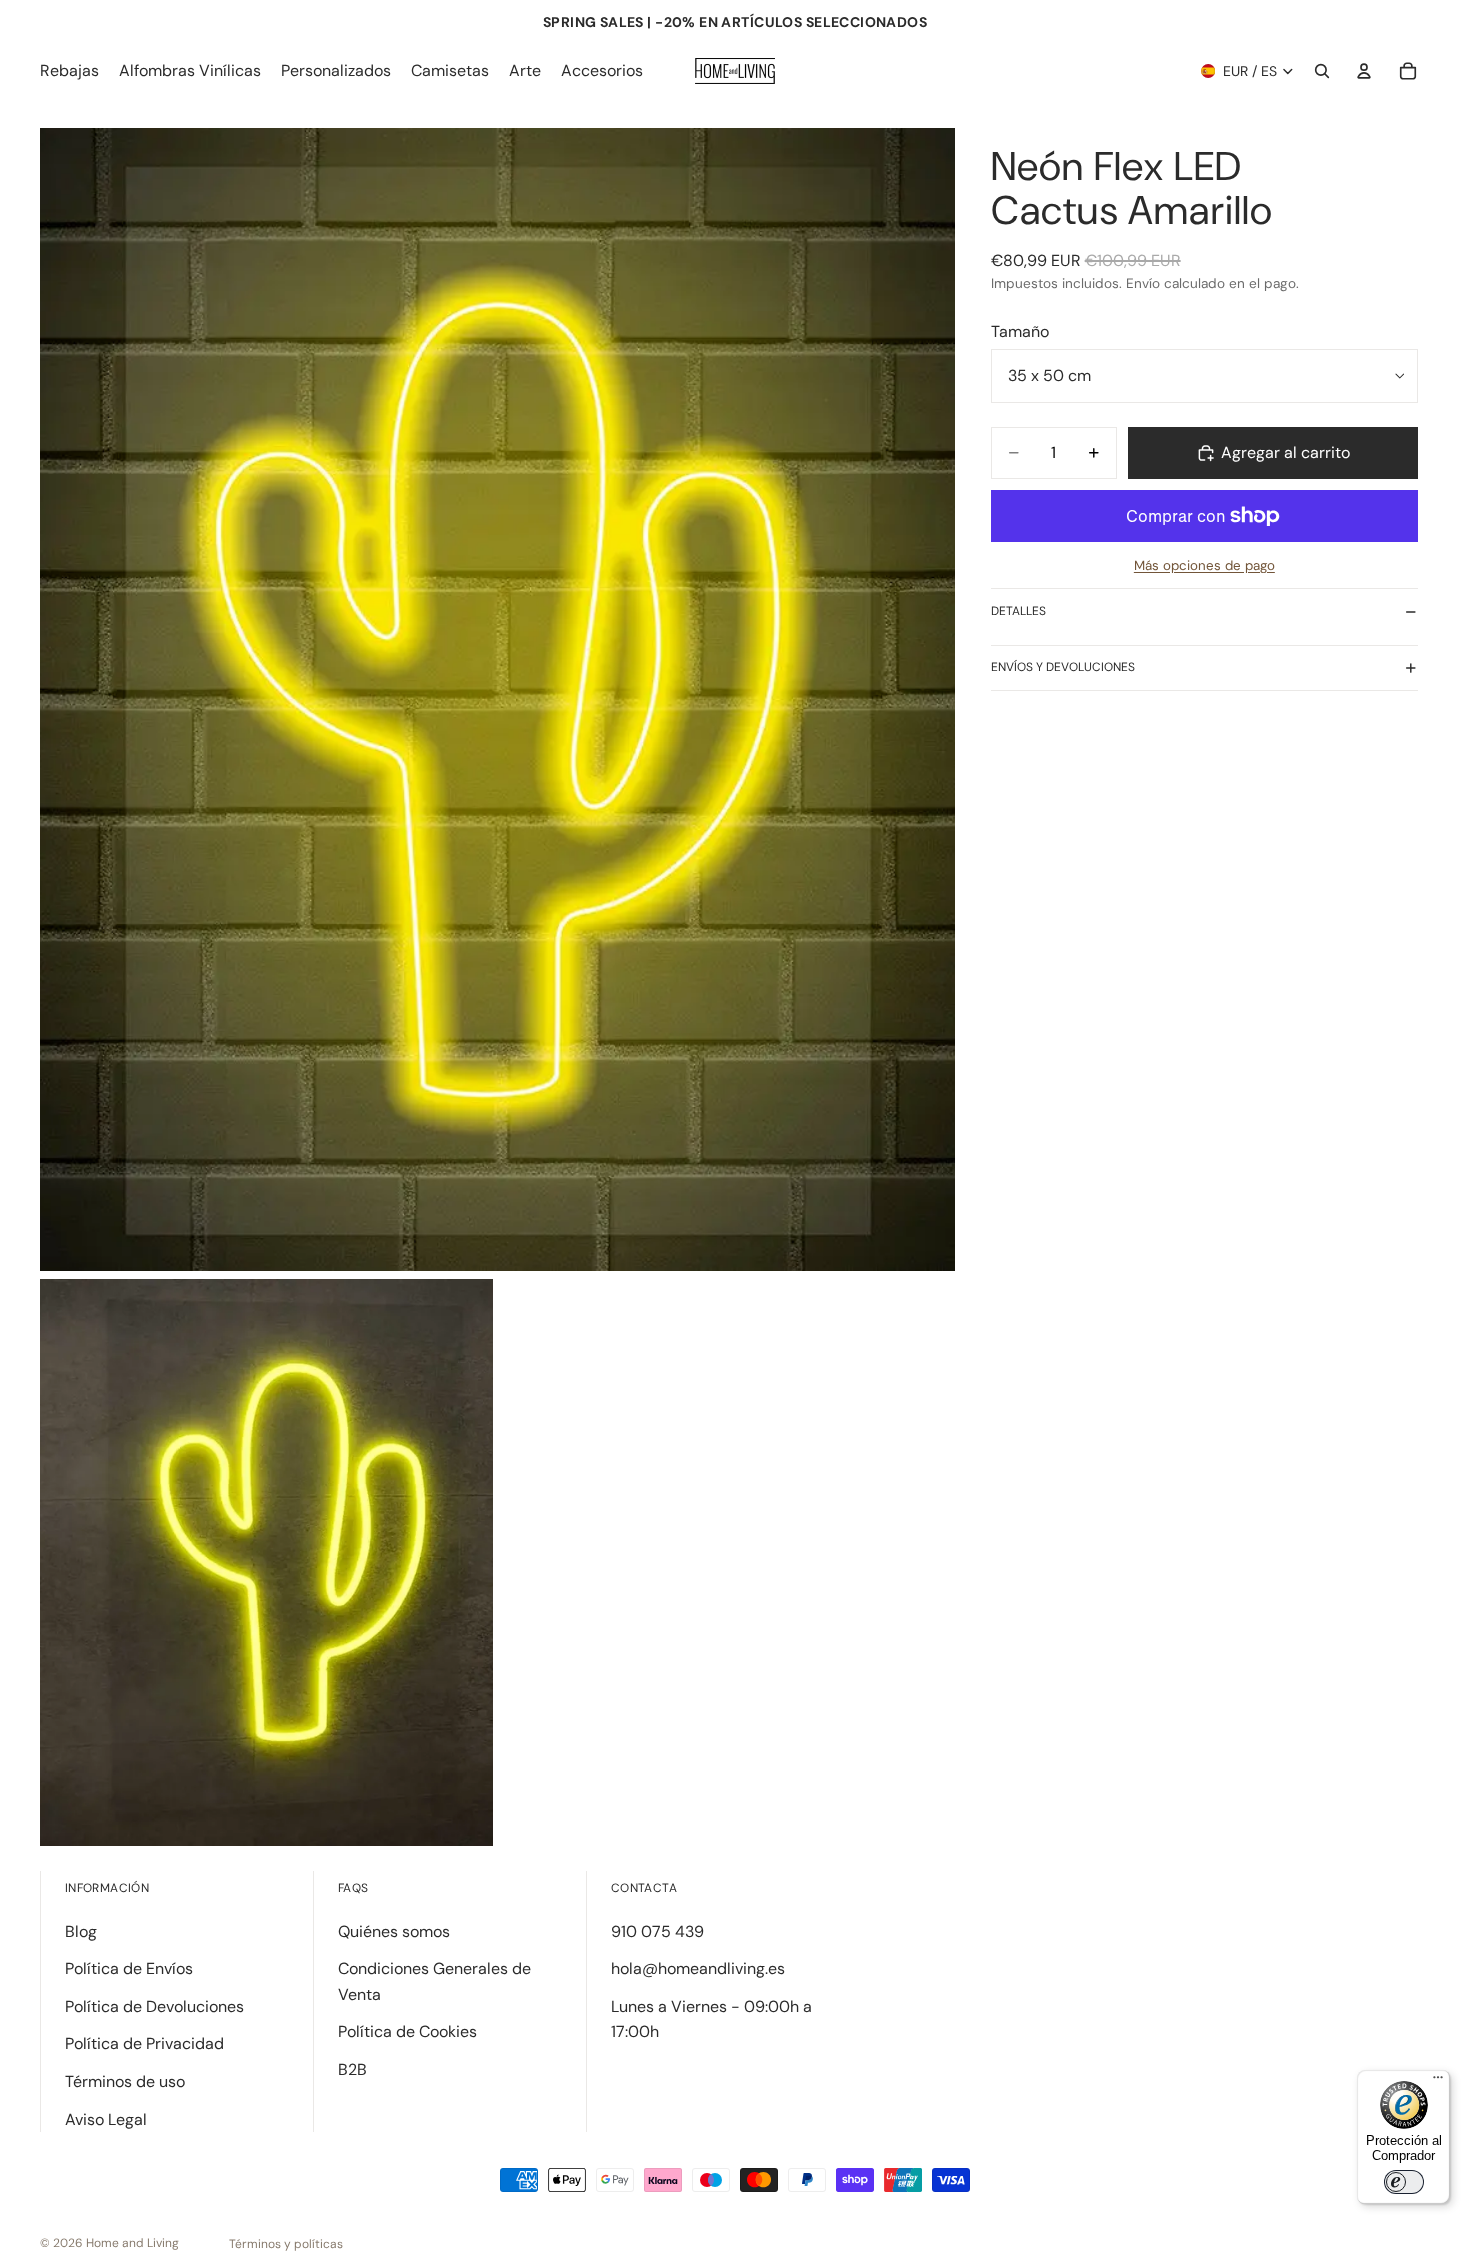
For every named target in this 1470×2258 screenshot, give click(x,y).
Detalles (1018, 611)
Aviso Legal (106, 2119)
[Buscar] (1322, 71)
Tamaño (1020, 331)
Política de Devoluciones (154, 2006)
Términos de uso (125, 2081)
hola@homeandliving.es (698, 1968)
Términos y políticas (286, 2244)
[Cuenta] (1364, 71)
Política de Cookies (407, 2031)
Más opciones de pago (1204, 565)
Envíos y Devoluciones (1063, 667)
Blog (81, 1931)
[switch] (1404, 2182)
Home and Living (132, 2243)
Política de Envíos (129, 1968)
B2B (352, 2069)
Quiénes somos (394, 1931)
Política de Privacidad (144, 2043)
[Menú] (1438, 2082)
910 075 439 (657, 1931)
